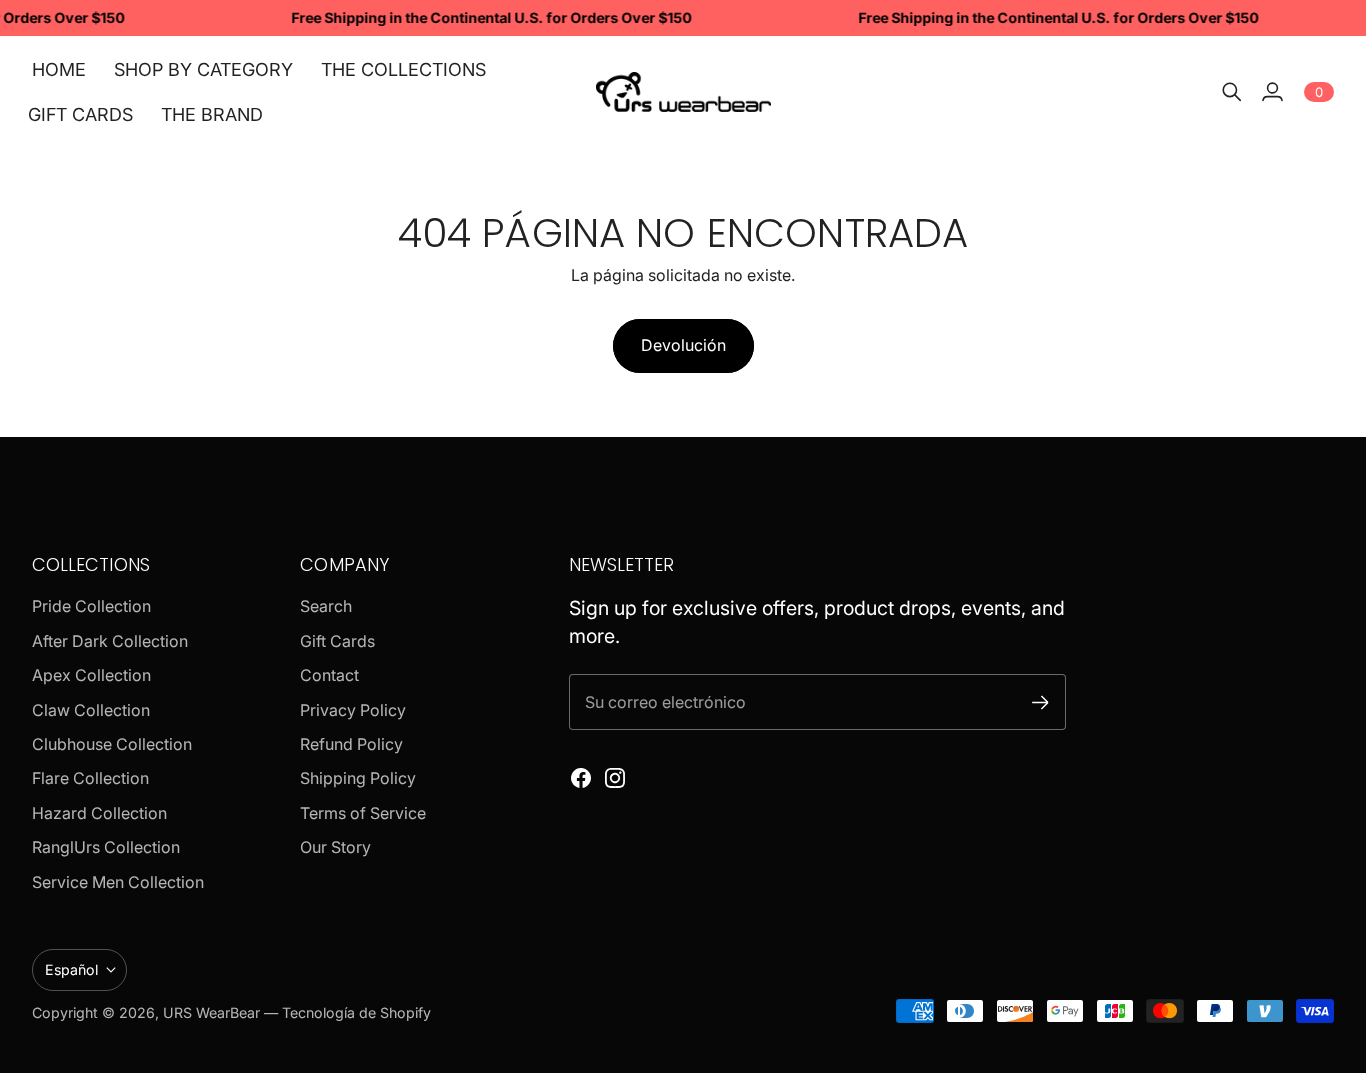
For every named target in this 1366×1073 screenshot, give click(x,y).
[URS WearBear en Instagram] (615, 778)
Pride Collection (91, 606)
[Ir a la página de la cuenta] (1272, 92)
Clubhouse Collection (112, 744)
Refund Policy (351, 744)
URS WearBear (213, 1012)
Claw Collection (91, 710)
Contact (329, 675)
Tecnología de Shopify (356, 1012)
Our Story (335, 847)
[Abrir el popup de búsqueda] (1232, 92)
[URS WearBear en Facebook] (581, 778)
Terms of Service (363, 813)
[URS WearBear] (683, 92)
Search (326, 606)
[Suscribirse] (1040, 702)
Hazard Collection (99, 813)
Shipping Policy (358, 778)
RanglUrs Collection (106, 847)
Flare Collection (90, 778)
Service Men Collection (118, 882)
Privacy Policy (353, 710)
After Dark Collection (110, 641)
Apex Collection (91, 675)
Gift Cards (337, 641)
